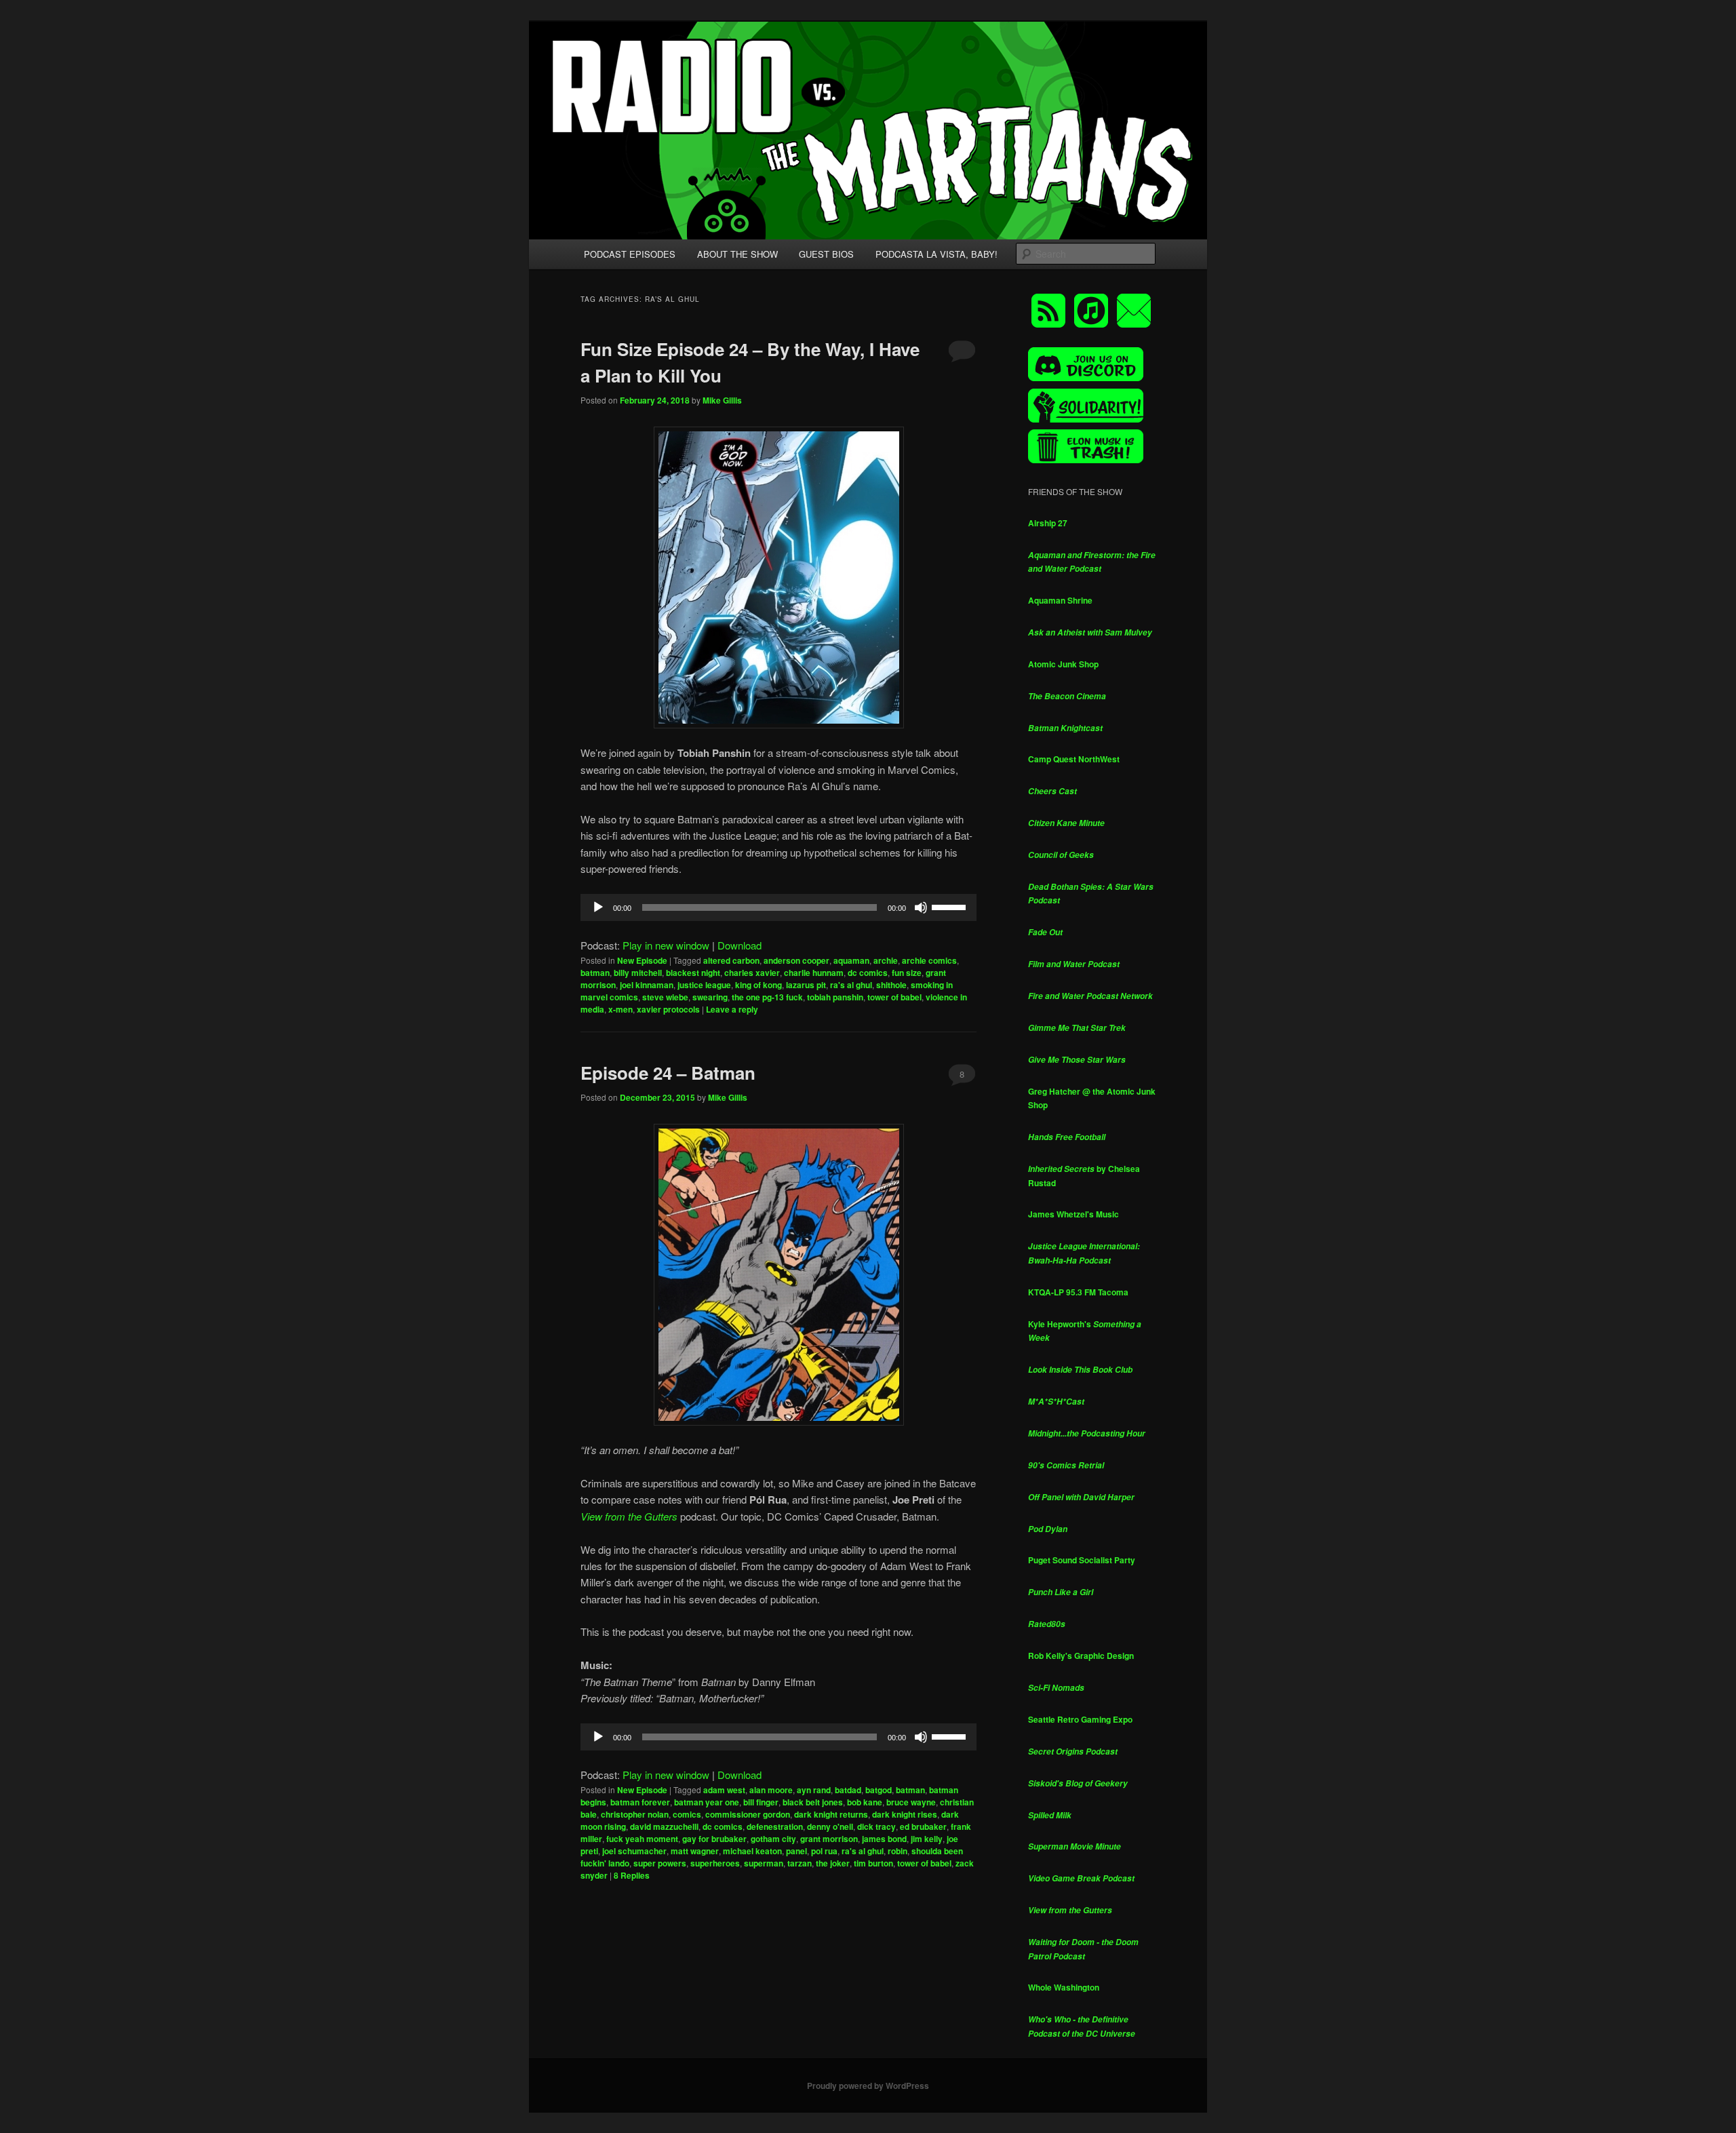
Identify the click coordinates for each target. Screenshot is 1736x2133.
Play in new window (666, 945)
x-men (620, 1009)
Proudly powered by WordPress (868, 2086)
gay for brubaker (714, 1839)
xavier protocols (668, 1009)
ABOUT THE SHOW (737, 254)
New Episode (642, 960)
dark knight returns (831, 1814)
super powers (660, 1863)
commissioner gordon (748, 1814)
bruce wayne (911, 1802)
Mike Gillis (722, 400)
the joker (833, 1863)
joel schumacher (634, 1851)
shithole (891, 985)
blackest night (693, 973)
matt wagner (695, 1851)
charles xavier (752, 973)
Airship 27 (1048, 523)
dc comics (868, 973)
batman (595, 973)
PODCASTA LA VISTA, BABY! (936, 254)
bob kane (865, 1802)
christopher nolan (635, 1814)
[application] (778, 907)
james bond (884, 1839)
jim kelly (927, 1839)
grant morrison (829, 1839)
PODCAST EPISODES (630, 254)
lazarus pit (806, 985)
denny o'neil (830, 1826)
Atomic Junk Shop (1063, 664)
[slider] (951, 906)
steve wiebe (665, 997)
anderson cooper (796, 960)
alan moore (771, 1790)
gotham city (773, 1839)
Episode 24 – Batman (668, 1073)
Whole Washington (1064, 1987)
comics (687, 1814)
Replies (632, 1875)
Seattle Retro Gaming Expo (1080, 1719)
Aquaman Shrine (1060, 600)
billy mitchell (638, 973)
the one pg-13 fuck (767, 997)
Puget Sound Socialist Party (1082, 1560)
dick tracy (876, 1826)
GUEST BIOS (826, 254)
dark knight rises (905, 1814)
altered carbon (731, 960)
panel (796, 1851)
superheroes (715, 1863)
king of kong (758, 985)
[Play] (598, 907)
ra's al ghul (851, 985)
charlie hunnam (814, 973)
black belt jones (813, 1802)
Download (739, 945)
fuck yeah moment (642, 1839)
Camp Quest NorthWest (1074, 759)
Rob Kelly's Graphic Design (1081, 1656)
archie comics (929, 960)
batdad (848, 1790)
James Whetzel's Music (1073, 1214)
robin (897, 1851)
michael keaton (752, 1851)
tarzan (800, 1863)
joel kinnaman (647, 985)
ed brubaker (923, 1826)
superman (764, 1863)
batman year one (707, 1802)
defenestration (775, 1826)
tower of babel (894, 997)
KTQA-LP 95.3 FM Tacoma (1078, 1292)
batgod (879, 1790)
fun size (907, 973)
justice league (704, 985)
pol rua (824, 1851)
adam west (724, 1790)
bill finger (761, 1802)
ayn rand (814, 1790)
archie (886, 960)
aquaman (851, 960)
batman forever (640, 1802)
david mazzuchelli (664, 1826)
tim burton (873, 1863)
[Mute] (921, 907)
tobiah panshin (835, 997)
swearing (710, 997)
